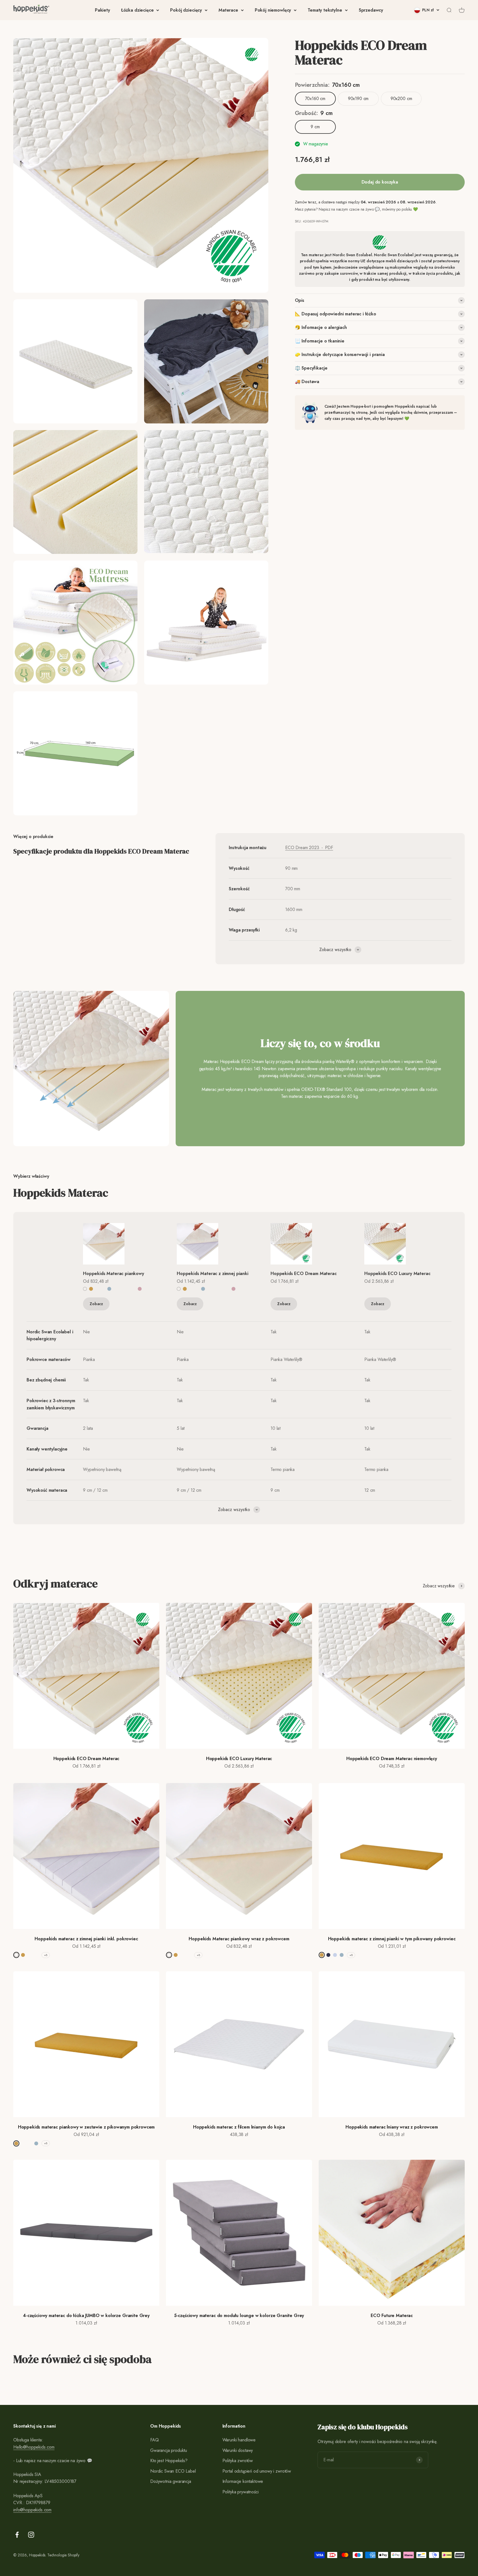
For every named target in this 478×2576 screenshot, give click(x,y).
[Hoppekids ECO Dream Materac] (306, 1244)
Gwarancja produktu (169, 2450)
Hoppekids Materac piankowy (114, 1273)
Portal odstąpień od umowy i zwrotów (257, 2471)
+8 (46, 1955)
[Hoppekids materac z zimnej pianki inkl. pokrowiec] (213, 1244)
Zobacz (96, 1304)
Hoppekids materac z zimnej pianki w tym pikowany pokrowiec (392, 1939)
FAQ (154, 2440)
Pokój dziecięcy (186, 10)
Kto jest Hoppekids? (169, 2461)
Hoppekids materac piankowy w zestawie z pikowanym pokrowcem (86, 2127)
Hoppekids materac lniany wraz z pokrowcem (392, 2127)
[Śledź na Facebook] (17, 2535)
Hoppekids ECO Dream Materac (304, 1273)
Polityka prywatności (241, 2492)
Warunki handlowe (239, 2440)
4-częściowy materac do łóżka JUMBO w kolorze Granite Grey (86, 2315)
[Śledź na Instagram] (31, 2535)
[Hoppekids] (31, 10)
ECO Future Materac (392, 2315)
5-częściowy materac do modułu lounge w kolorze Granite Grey (239, 2315)
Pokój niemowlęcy (273, 10)
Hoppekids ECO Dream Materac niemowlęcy (392, 1759)
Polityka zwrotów (238, 2461)
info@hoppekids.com (32, 2510)
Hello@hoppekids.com (34, 2447)
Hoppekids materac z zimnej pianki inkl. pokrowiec (86, 1939)
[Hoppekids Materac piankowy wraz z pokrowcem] (119, 1244)
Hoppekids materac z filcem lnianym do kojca (239, 2127)
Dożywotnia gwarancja (171, 2481)
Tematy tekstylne (325, 10)
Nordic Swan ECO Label (173, 2471)
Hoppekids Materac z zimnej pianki (213, 1273)
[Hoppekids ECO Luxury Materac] (400, 1244)
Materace (228, 10)
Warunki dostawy (238, 2450)
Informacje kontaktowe (243, 2481)
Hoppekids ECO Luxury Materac (397, 1273)
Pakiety (102, 10)
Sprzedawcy (371, 10)
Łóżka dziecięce (137, 10)
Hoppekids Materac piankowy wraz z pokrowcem (239, 1939)
